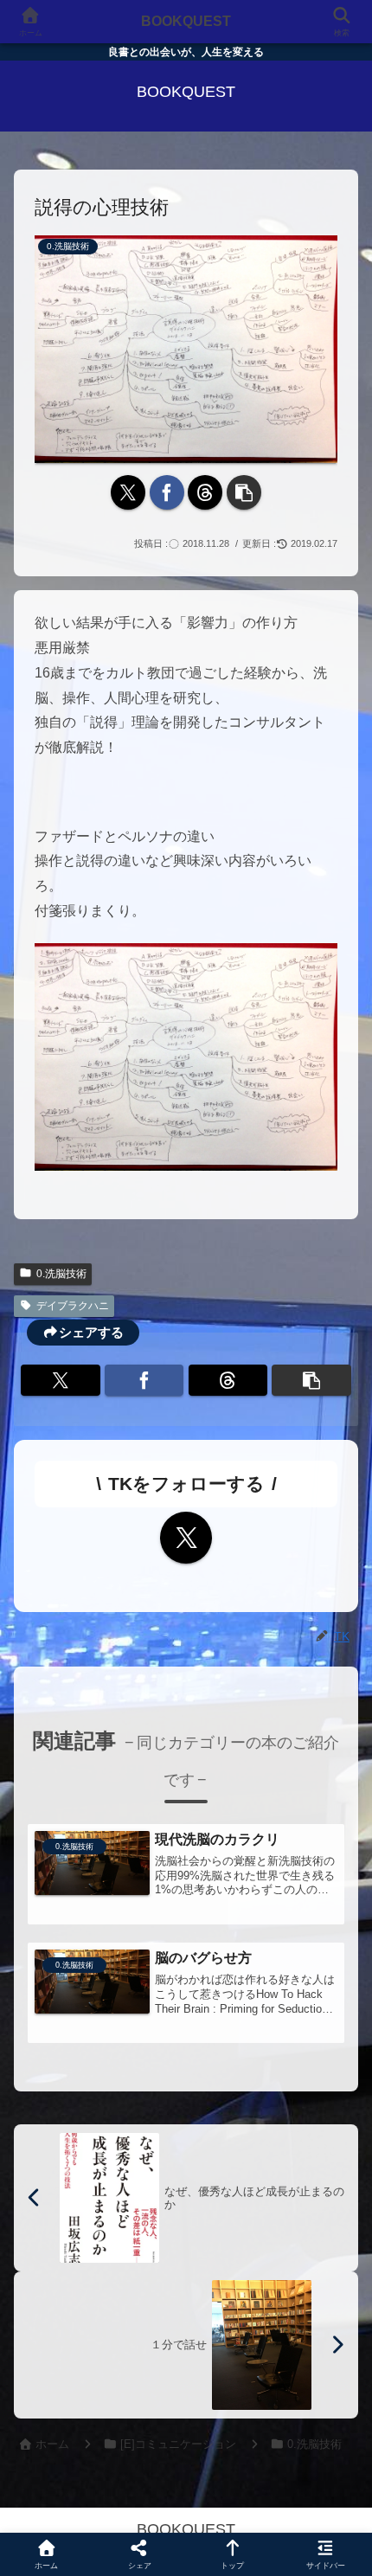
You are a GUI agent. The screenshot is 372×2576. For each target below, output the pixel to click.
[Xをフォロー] (186, 1538)
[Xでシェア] (128, 492)
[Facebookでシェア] (167, 492)
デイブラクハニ (73, 1306)
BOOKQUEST (186, 21)
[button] (244, 492)
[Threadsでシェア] (205, 492)
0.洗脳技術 (61, 1274)
